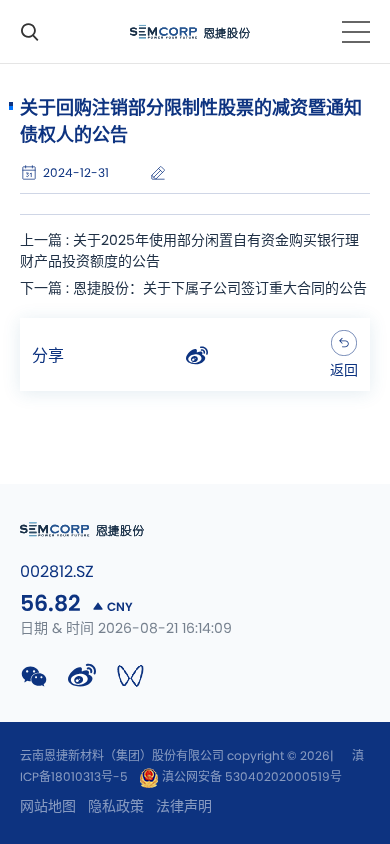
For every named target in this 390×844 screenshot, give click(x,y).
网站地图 (48, 807)
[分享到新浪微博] (197, 356)
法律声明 (184, 807)
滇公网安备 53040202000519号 (250, 777)
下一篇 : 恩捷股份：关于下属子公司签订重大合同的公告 (193, 289)
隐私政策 (116, 807)
